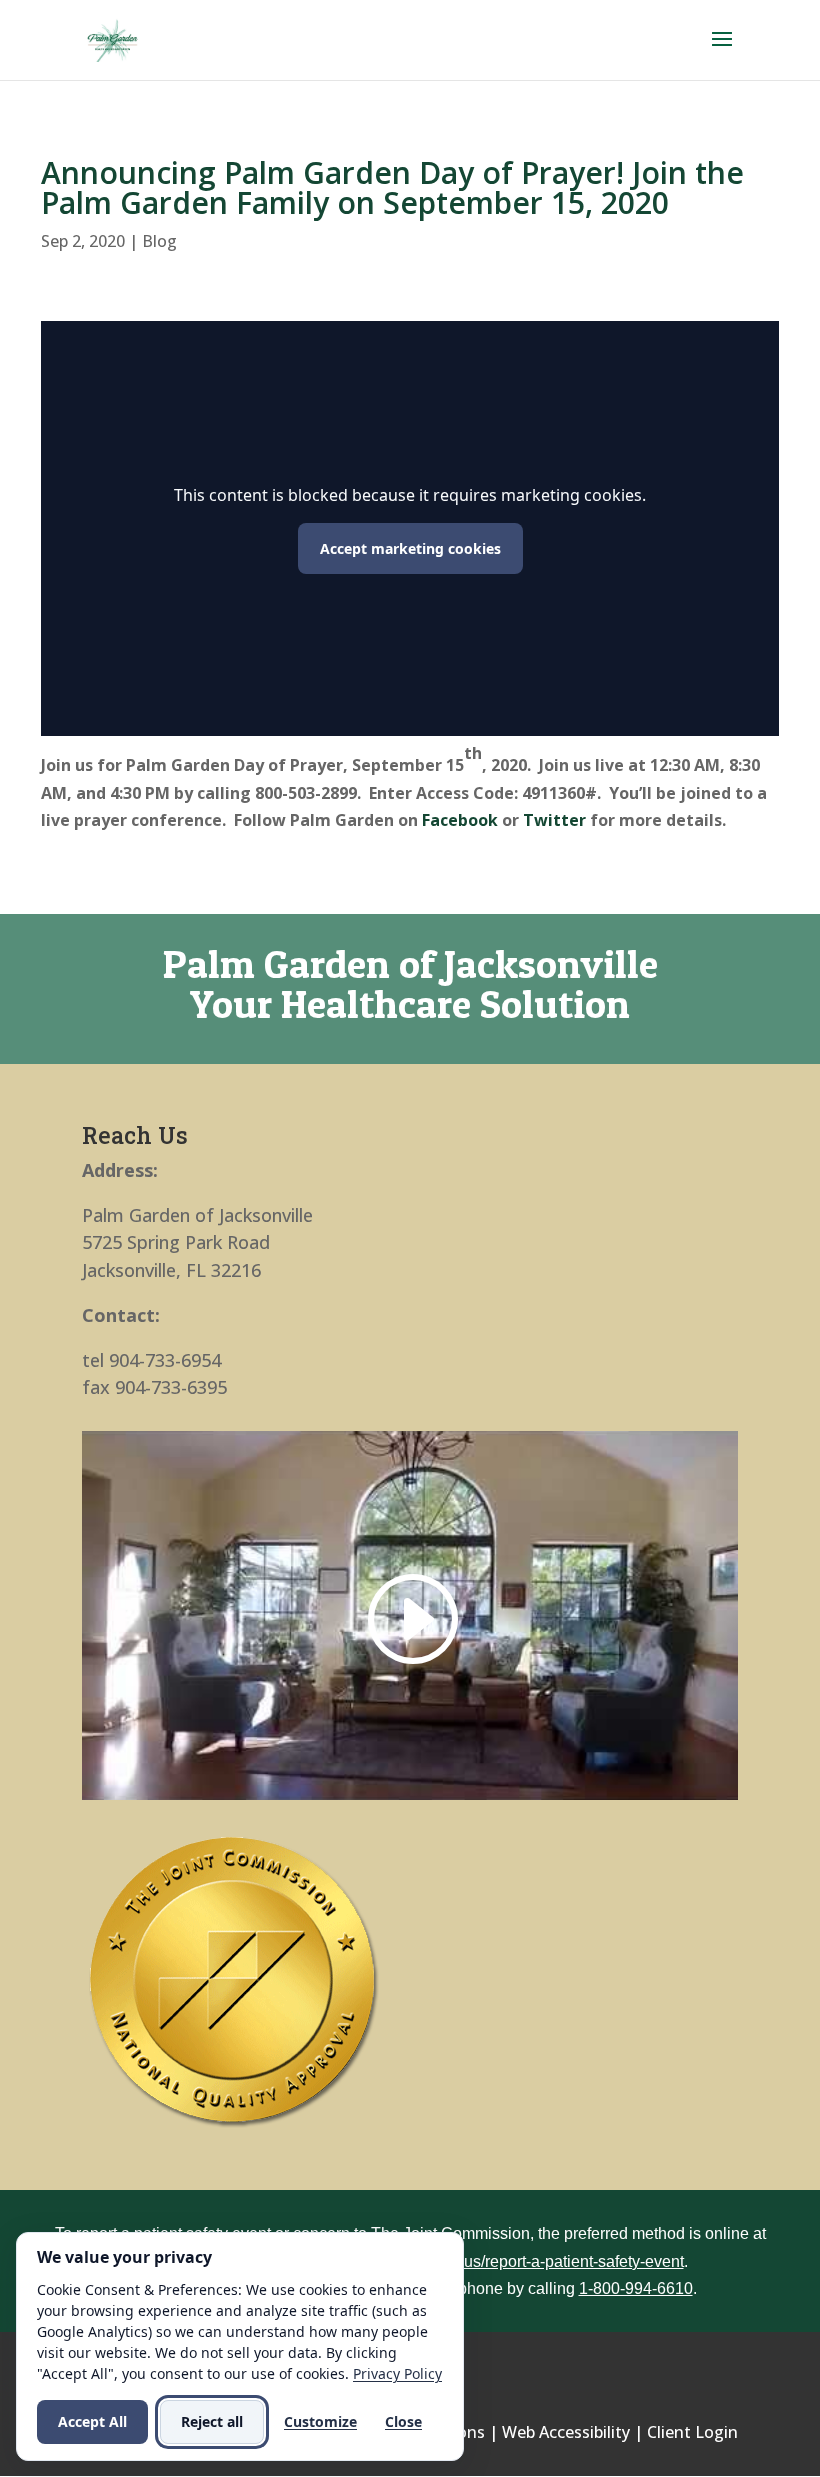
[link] (112, 38)
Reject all (212, 2421)
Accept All (92, 2421)
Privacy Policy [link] (397, 2373)
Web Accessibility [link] (566, 2432)
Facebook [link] (460, 820)
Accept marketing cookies (410, 548)
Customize (320, 2421)
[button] (722, 52)
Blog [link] (159, 241)
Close (403, 2421)
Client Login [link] (692, 2432)
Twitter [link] (554, 820)
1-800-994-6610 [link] (636, 2288)
